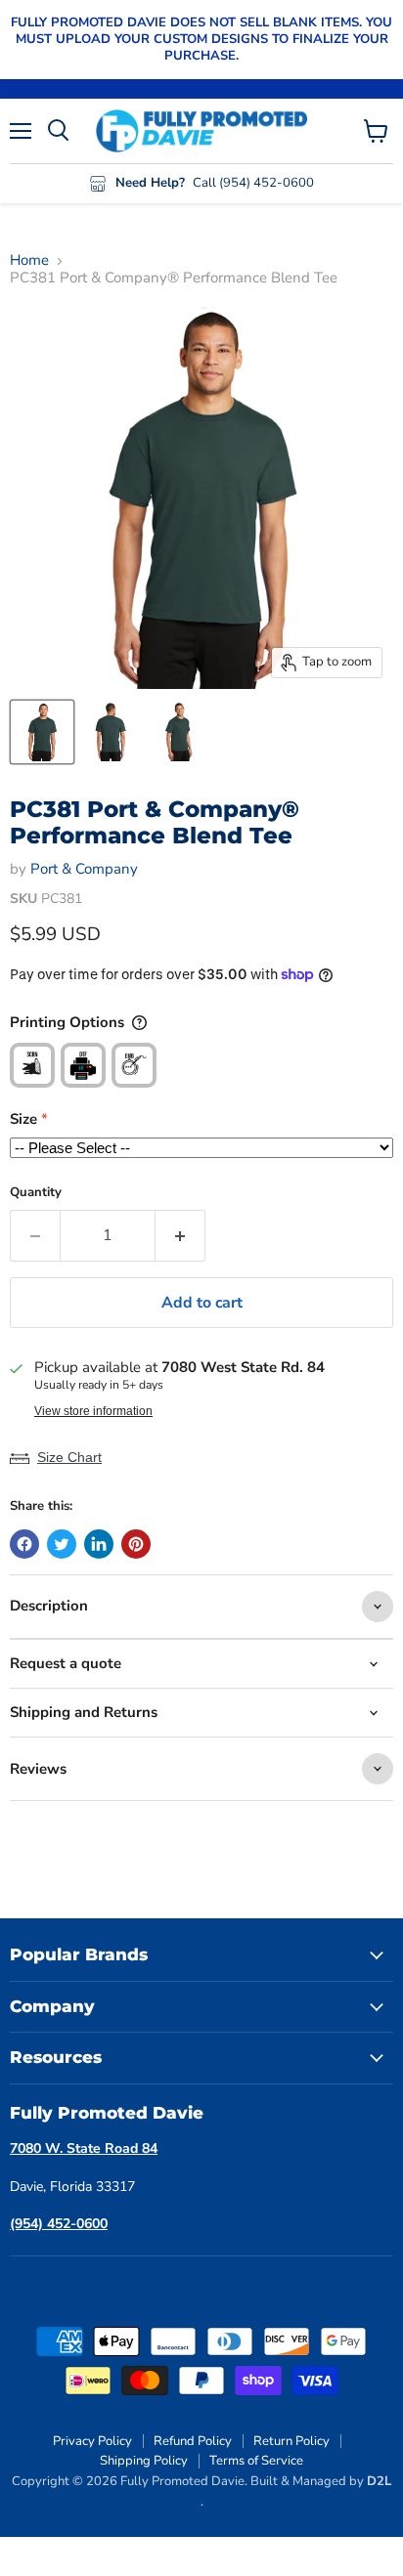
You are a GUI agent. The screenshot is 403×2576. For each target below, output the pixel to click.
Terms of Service (256, 2461)
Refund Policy (193, 2441)
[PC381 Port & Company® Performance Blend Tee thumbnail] (42, 732)
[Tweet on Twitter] (62, 1544)
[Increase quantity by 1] (180, 1235)
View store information (93, 1411)
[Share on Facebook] (24, 1544)
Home (29, 260)
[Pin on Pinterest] (136, 1544)
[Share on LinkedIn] (99, 1544)
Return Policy (291, 2441)
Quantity (36, 1193)
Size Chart (69, 1457)
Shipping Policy (144, 2461)
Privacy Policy (92, 2441)
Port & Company (84, 869)
